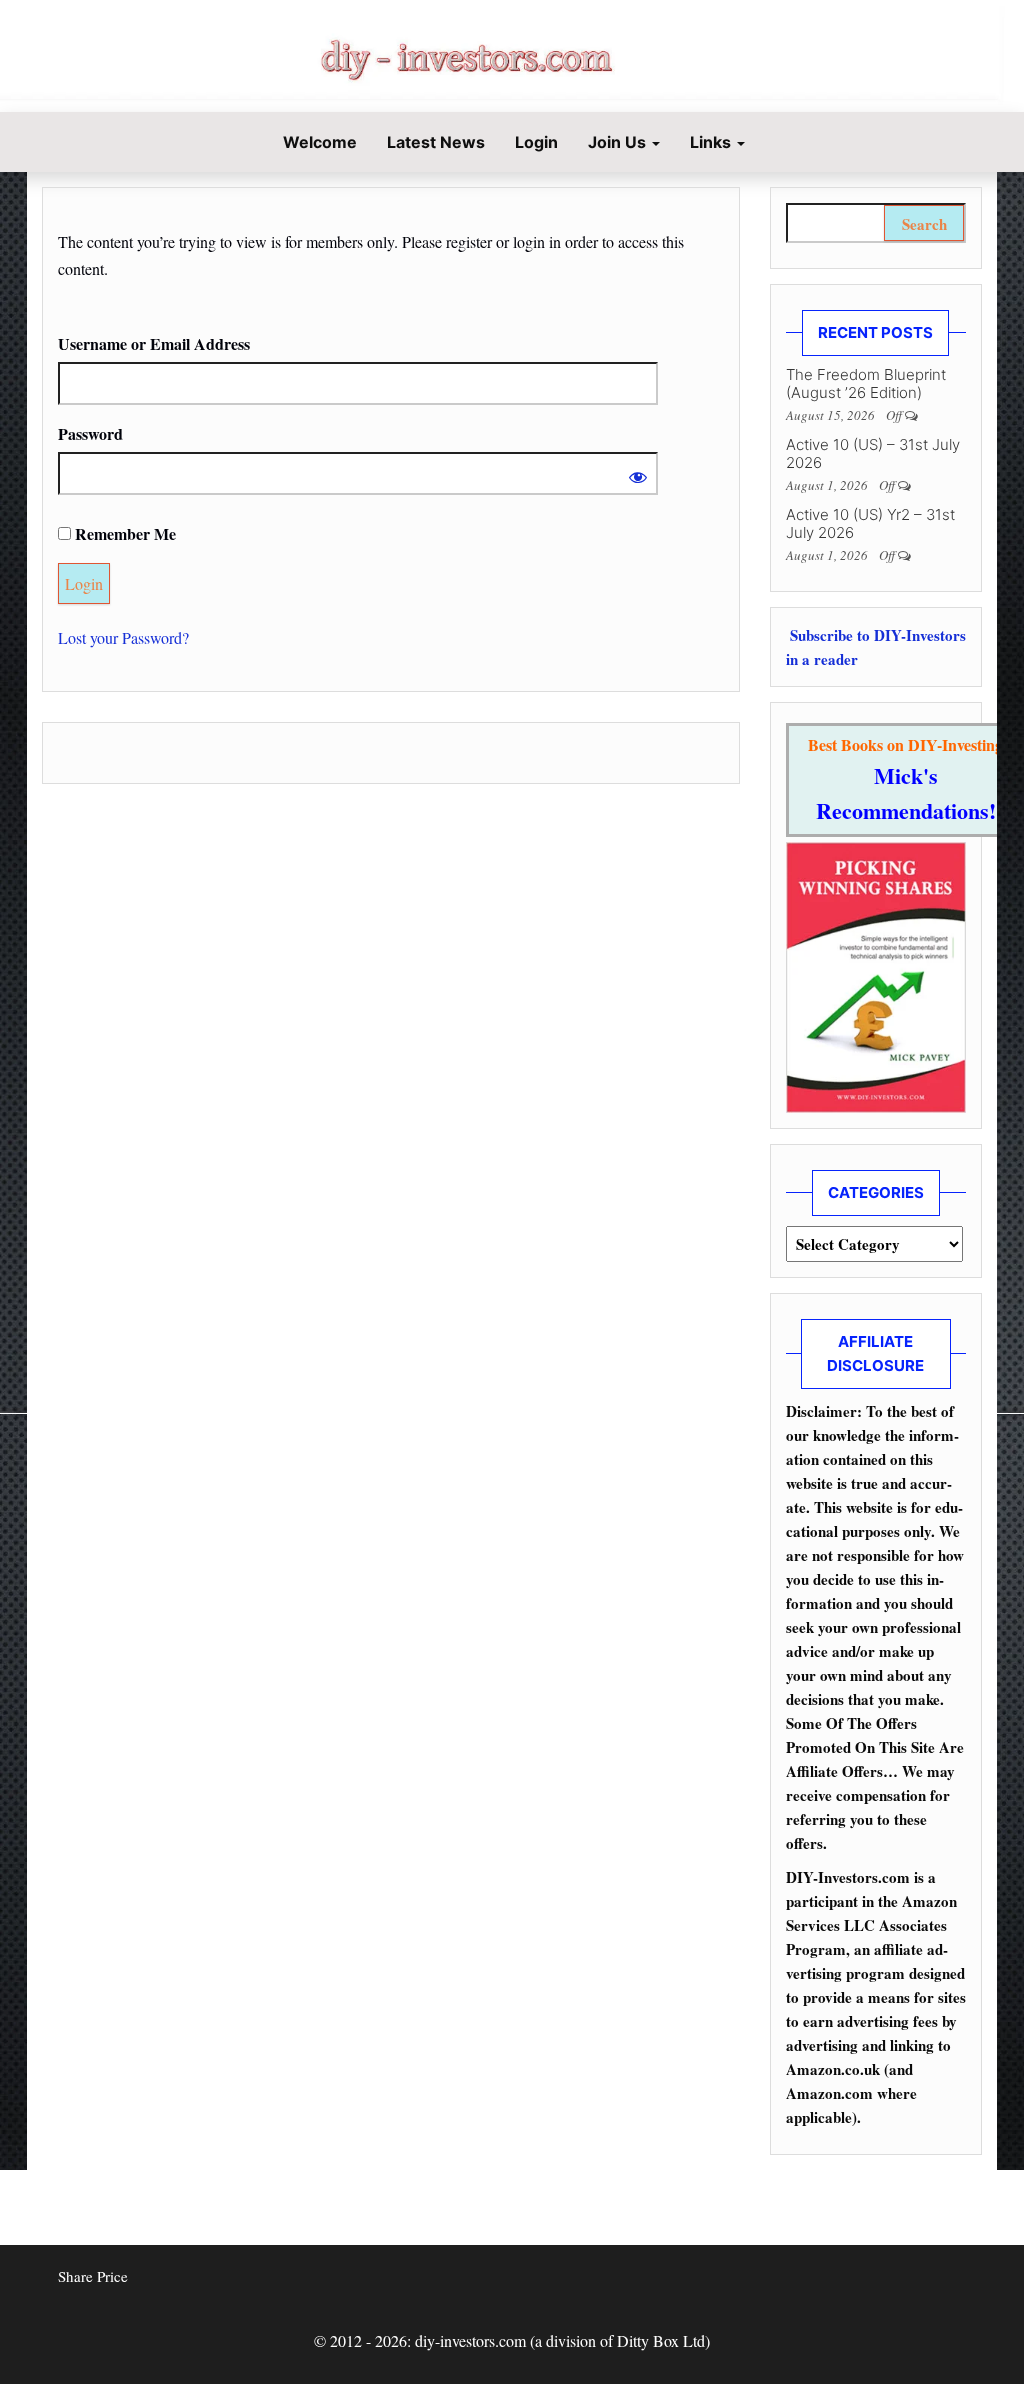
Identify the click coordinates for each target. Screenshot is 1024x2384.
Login (536, 142)
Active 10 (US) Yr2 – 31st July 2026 (870, 523)
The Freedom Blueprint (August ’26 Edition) (866, 383)
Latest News (436, 142)
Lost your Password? (123, 637)
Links (712, 142)
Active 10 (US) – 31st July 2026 (873, 453)
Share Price (93, 2276)
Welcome (318, 142)
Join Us (619, 142)
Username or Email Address (154, 343)
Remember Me (123, 533)
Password (90, 433)
